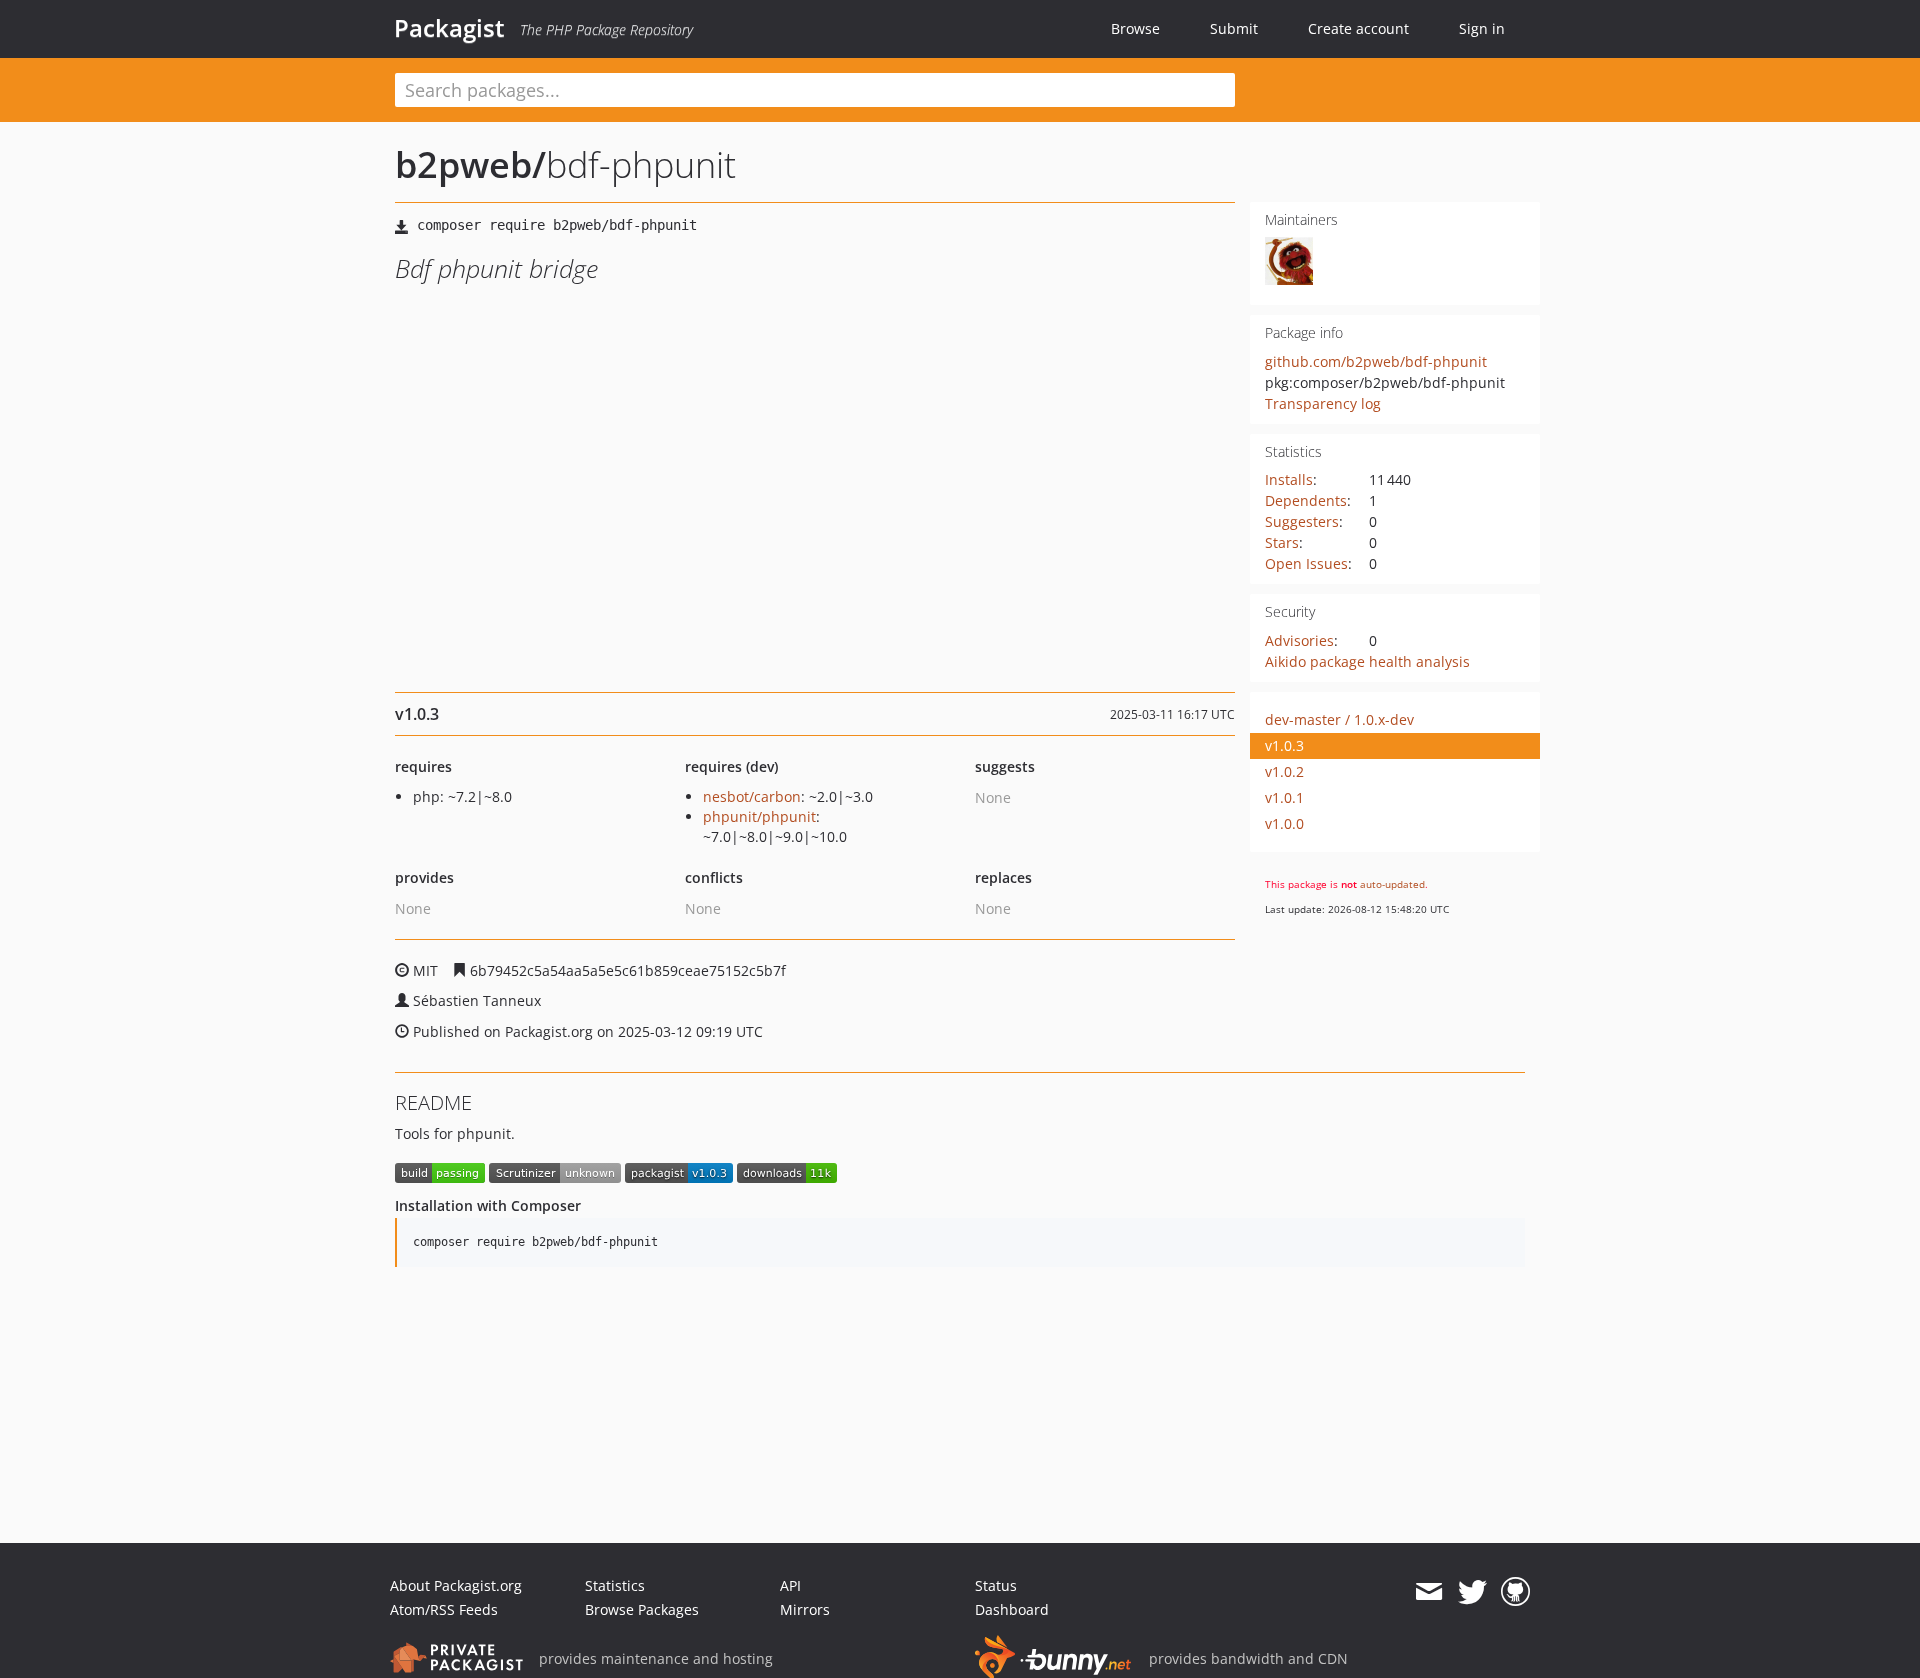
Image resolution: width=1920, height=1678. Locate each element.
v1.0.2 (1284, 771)
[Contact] (1428, 1592)
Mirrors (805, 1609)
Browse (1135, 28)
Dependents (1306, 500)
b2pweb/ (470, 164)
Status (996, 1585)
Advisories (1299, 640)
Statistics (615, 1585)
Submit (1234, 28)
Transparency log (1323, 403)
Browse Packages (642, 1609)
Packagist (449, 28)
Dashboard (1012, 1609)
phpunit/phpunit (759, 816)
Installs (1289, 479)
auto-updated (1392, 884)
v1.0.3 (1284, 745)
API (790, 1585)
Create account (1358, 28)
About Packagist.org (456, 1585)
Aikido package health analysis (1367, 661)
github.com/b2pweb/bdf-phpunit (1376, 361)
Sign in (1482, 28)
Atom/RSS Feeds (444, 1609)
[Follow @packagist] (1472, 1592)
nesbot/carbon (752, 796)
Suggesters (1302, 521)
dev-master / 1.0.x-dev (1339, 719)
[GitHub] (1515, 1592)
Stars (1282, 542)
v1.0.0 (1284, 823)
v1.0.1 (1284, 797)
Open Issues (1306, 563)
